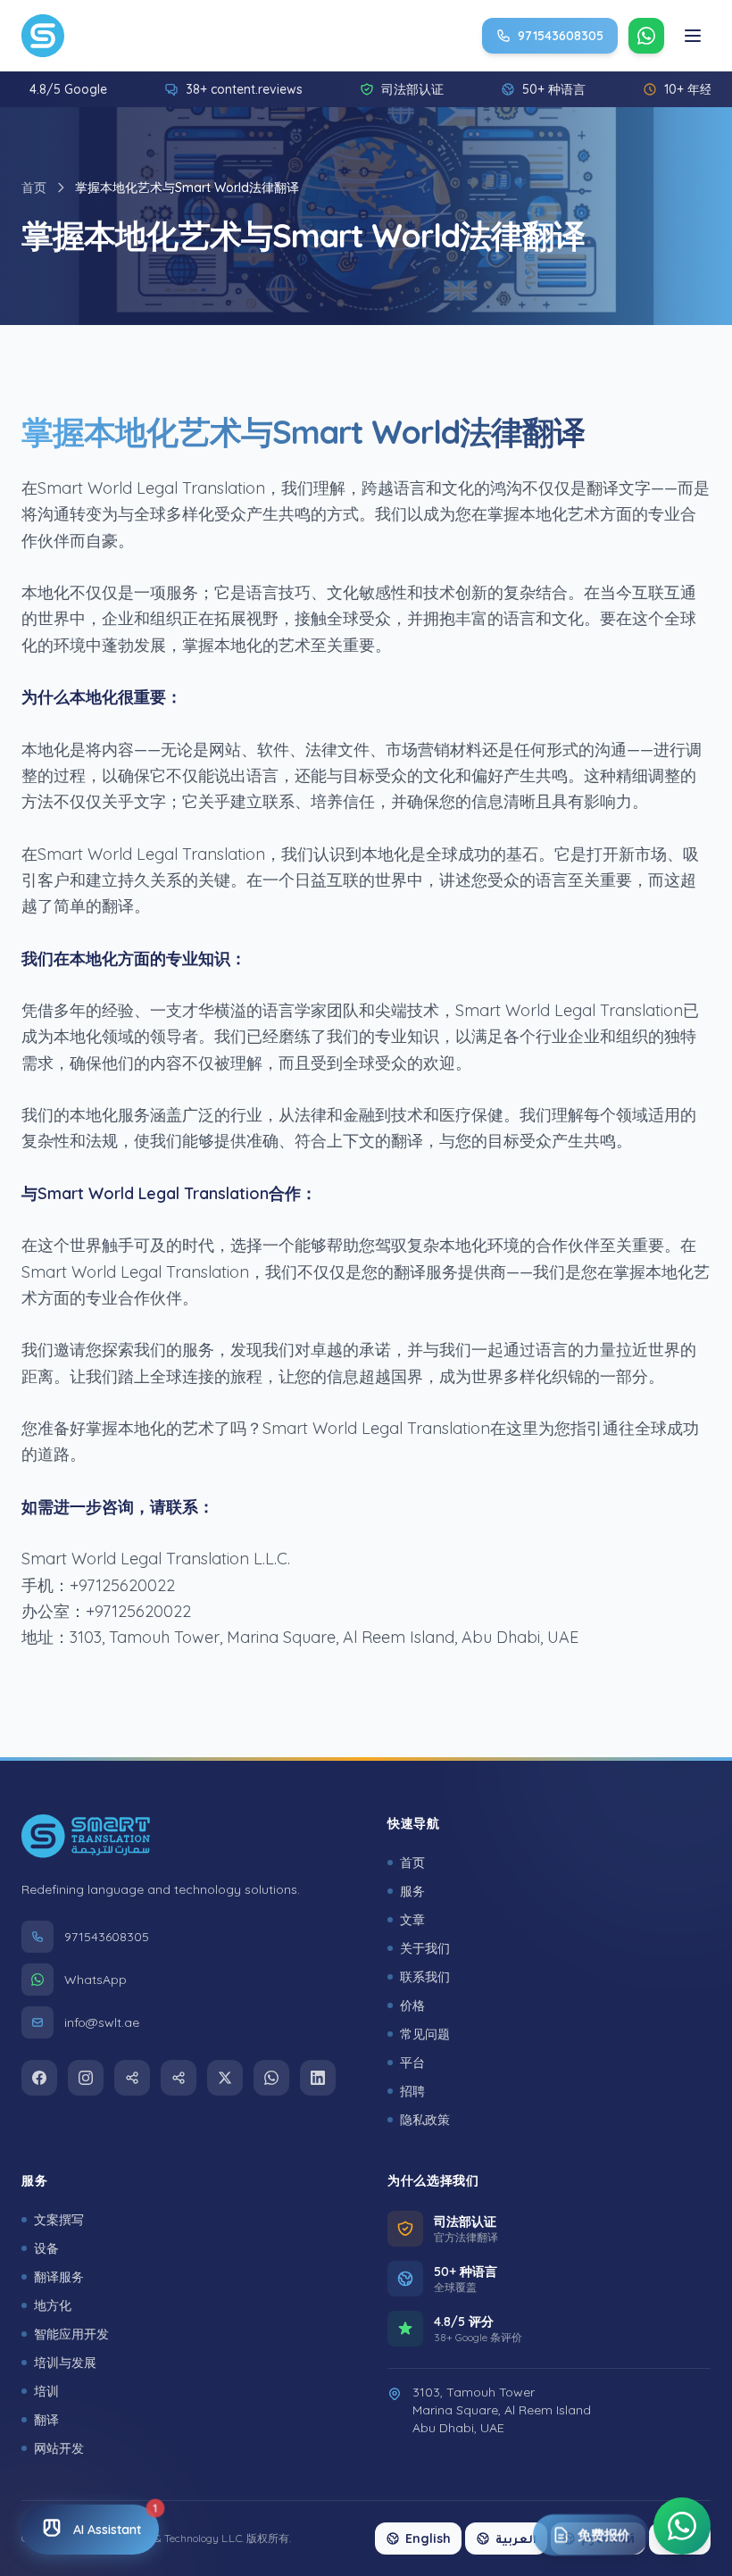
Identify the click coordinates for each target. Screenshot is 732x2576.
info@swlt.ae (102, 2023)
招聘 (412, 2091)
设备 (46, 2248)
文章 (412, 1920)
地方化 (53, 2305)
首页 (34, 188)
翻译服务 (59, 2277)
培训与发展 (65, 2363)
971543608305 (107, 1938)
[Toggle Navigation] (693, 36)
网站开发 (59, 2448)
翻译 (46, 2420)
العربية (516, 2538)
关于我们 (425, 1948)
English (428, 2538)
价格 (412, 2005)
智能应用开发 (71, 2334)
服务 (412, 1891)
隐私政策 (425, 2120)
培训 (46, 2391)
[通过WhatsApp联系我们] (682, 2521)
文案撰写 (59, 2220)
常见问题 (425, 2034)
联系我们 (425, 1977)
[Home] (43, 36)
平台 (412, 2063)
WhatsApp (96, 1980)
